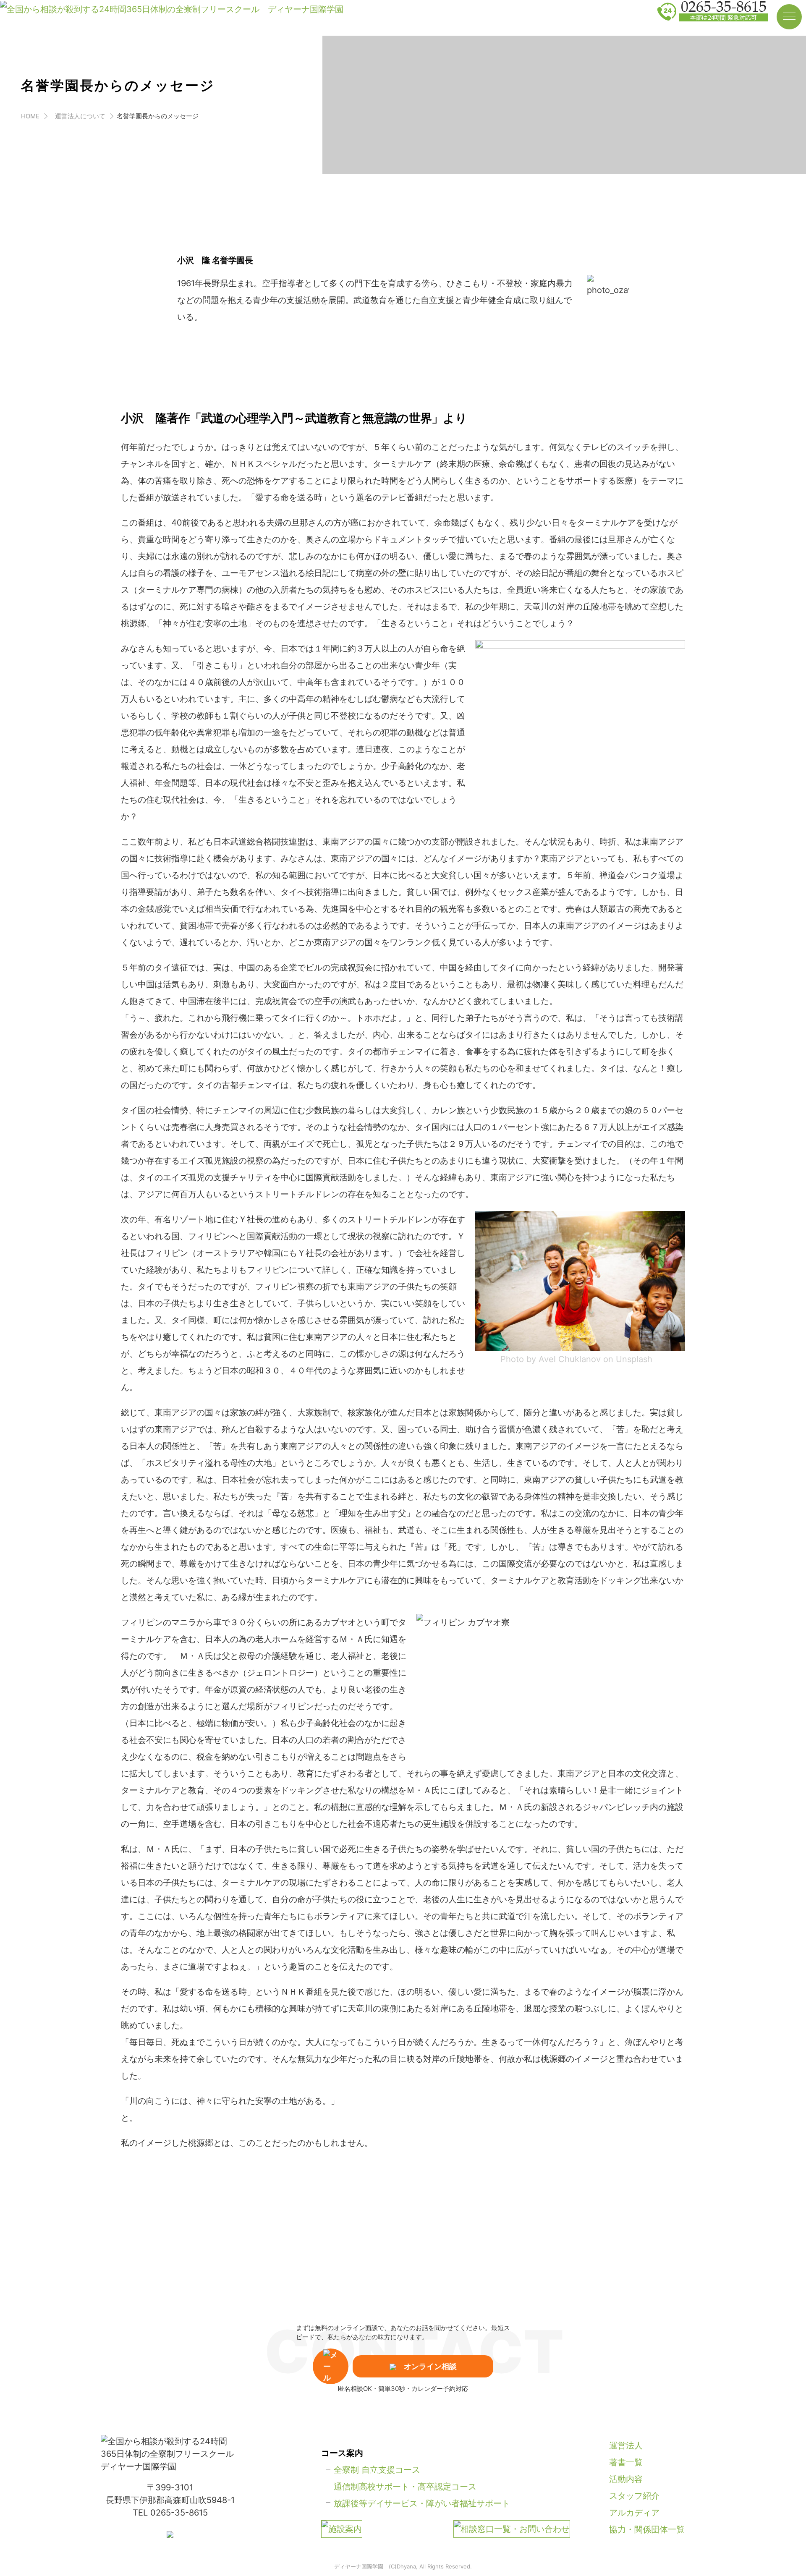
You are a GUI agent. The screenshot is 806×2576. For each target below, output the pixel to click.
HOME (30, 116)
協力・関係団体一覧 (647, 2529)
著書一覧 (626, 2462)
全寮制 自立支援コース (377, 2470)
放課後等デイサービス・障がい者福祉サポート (422, 2503)
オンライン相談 (430, 2366)
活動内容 (626, 2479)
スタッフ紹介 (634, 2496)
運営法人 (626, 2445)
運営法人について (80, 116)
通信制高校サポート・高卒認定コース (405, 2487)
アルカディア (634, 2513)
